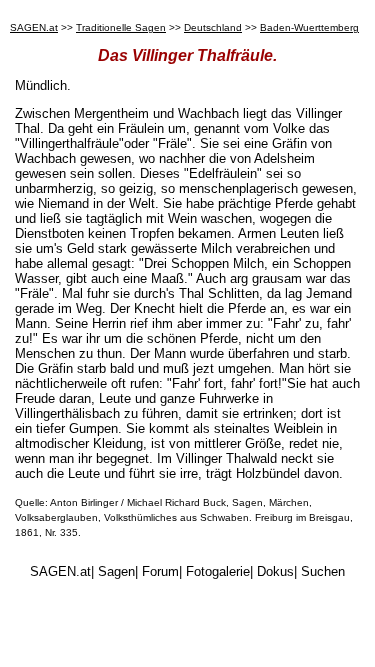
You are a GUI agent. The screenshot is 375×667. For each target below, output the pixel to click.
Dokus (275, 571)
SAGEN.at (34, 27)
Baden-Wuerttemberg (309, 27)
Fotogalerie (218, 571)
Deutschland (213, 27)
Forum (160, 571)
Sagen (116, 571)
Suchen (323, 571)
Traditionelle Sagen (121, 27)
